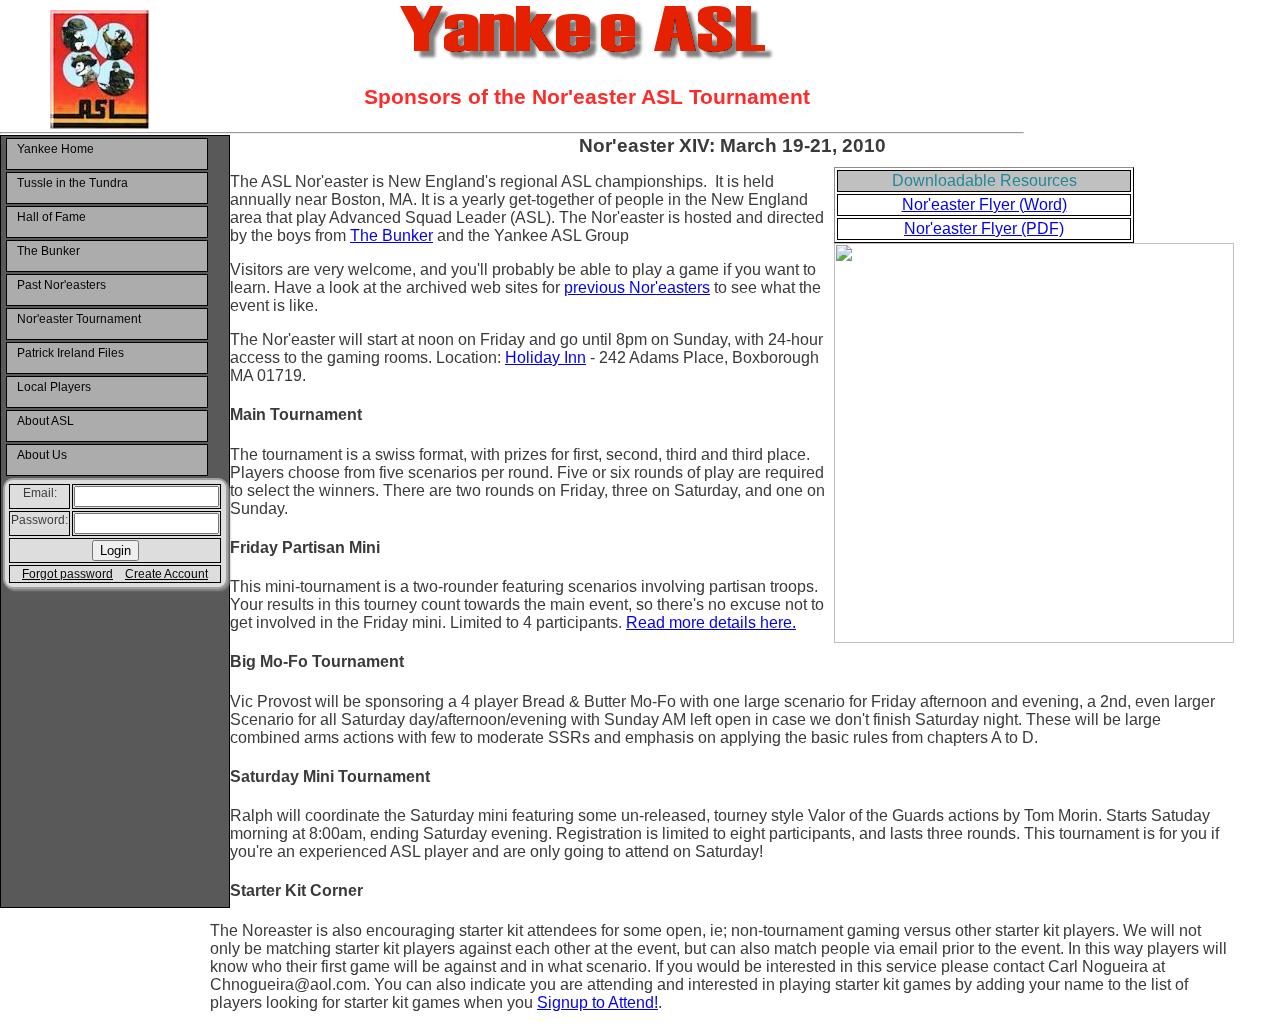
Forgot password (67, 574)
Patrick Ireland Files (70, 353)
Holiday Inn (545, 357)
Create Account (166, 574)
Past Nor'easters (61, 285)
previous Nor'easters (637, 287)
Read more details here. (711, 622)
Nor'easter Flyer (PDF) (984, 228)
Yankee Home (55, 149)
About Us (42, 455)
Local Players (54, 387)
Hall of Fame (51, 217)
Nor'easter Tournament (79, 319)
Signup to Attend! (597, 1002)
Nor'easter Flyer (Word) (984, 204)
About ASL (45, 421)
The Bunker (48, 251)
